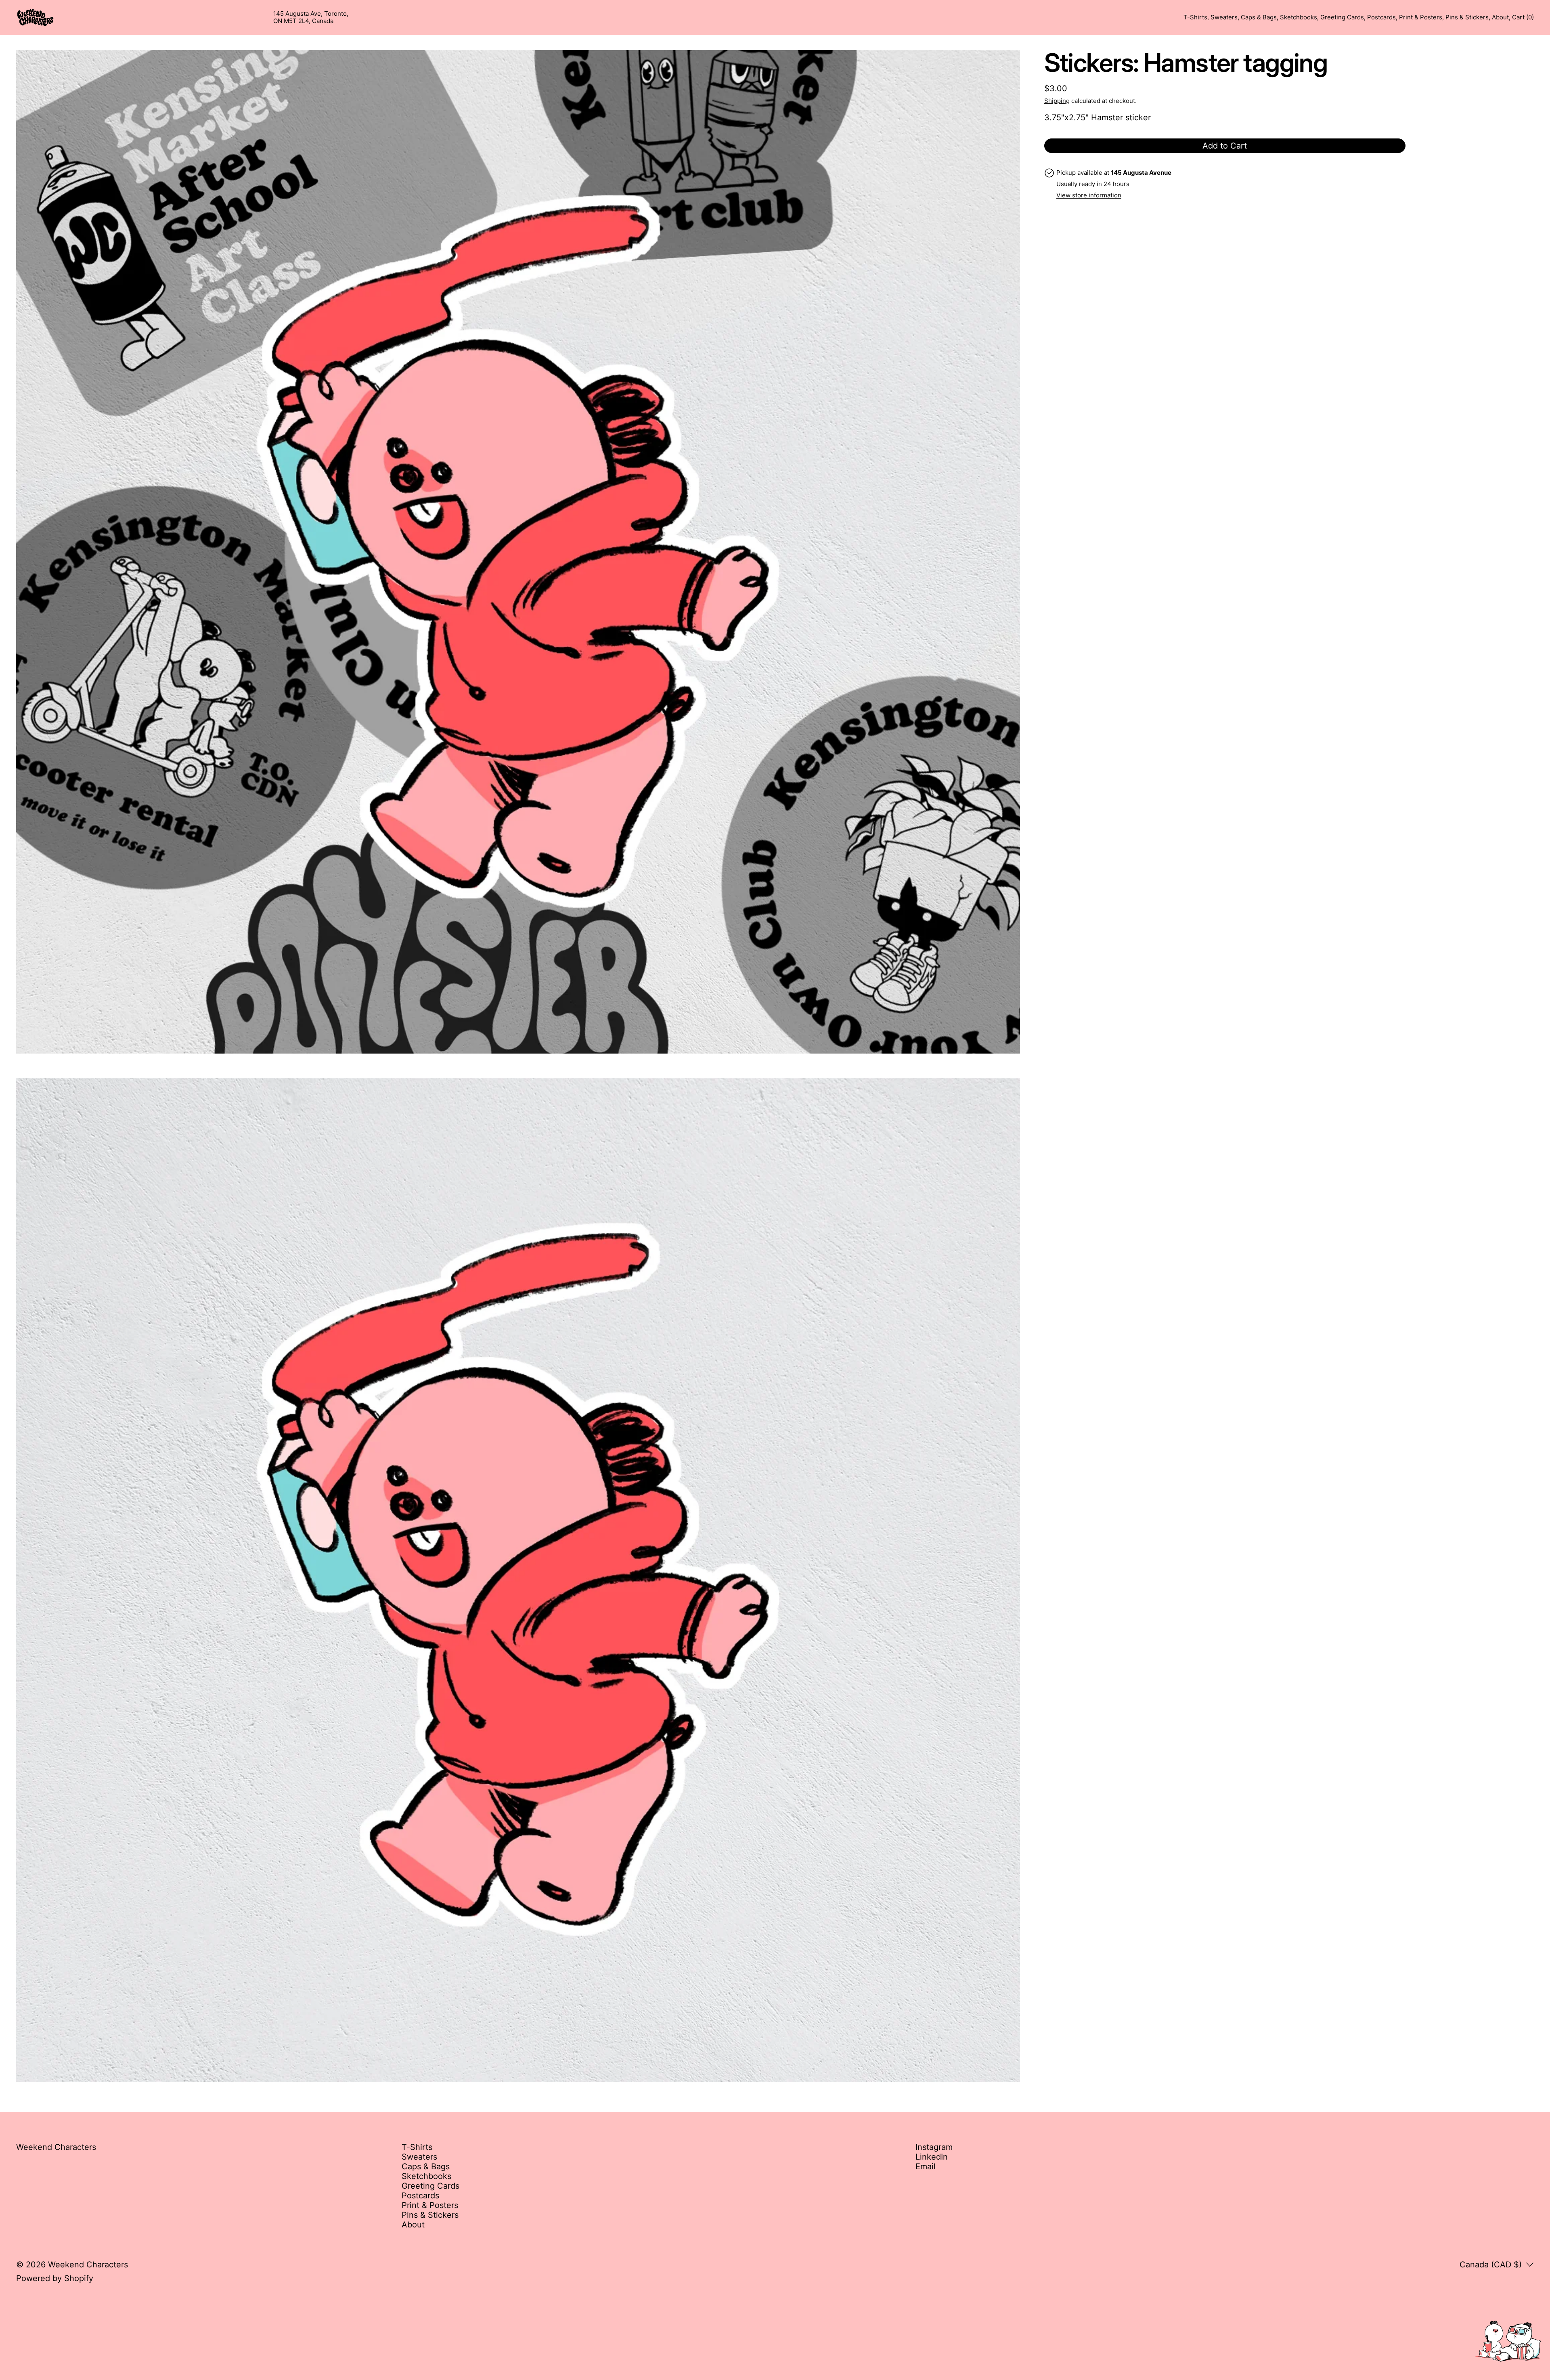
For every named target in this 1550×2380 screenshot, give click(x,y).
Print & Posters (1421, 17)
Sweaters (1224, 17)
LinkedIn (932, 2157)
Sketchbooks (1299, 17)
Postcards (1381, 17)
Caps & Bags (1259, 17)
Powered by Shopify (55, 2278)
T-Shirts (1195, 17)
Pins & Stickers (1467, 17)
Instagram (934, 2147)
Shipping (1057, 101)
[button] (518, 552)
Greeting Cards (1342, 17)
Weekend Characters (88, 2265)
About (1500, 17)
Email (926, 2166)
